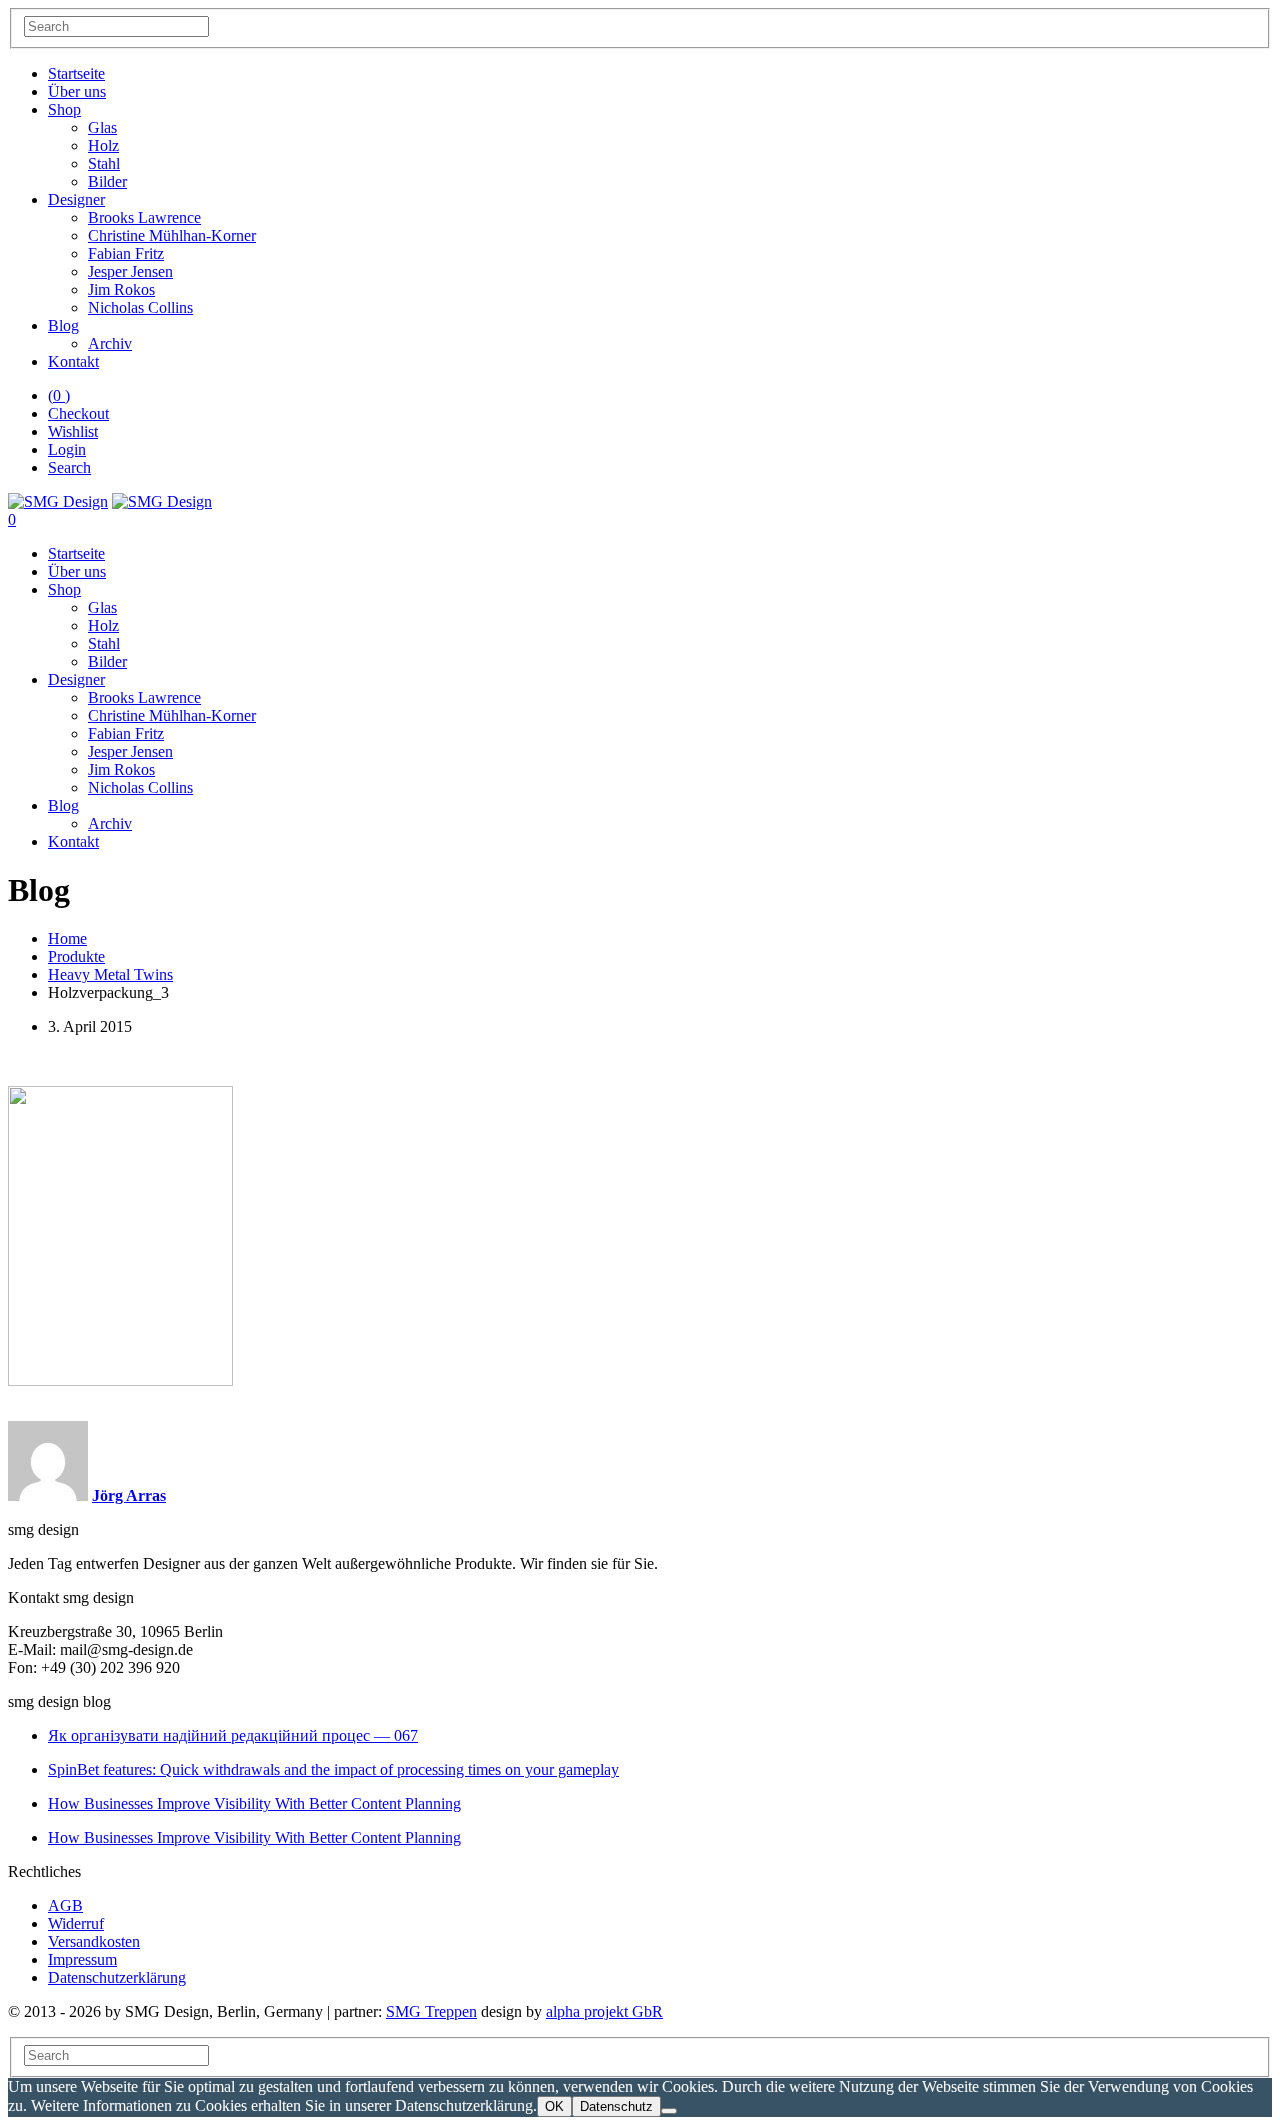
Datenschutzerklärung (117, 1977)
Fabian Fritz (126, 253)
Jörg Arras (129, 1495)
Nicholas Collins (140, 307)
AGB (65, 1905)
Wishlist (73, 431)
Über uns (77, 91)
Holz (103, 145)
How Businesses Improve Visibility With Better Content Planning (254, 1803)
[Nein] (669, 2111)
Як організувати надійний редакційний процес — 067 (233, 1735)
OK (554, 2106)
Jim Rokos (121, 289)
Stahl (104, 163)
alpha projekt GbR (604, 2011)
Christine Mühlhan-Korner (172, 235)
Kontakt (73, 361)
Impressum (82, 1959)
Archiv (110, 343)
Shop (64, 109)
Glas (102, 127)
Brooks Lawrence (144, 217)
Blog (63, 325)
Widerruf (76, 1923)
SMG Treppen (431, 2011)
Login (67, 449)
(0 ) (59, 395)
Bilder (107, 181)
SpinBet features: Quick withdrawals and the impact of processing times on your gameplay (333, 1769)
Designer (76, 199)
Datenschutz (616, 2106)
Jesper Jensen (130, 271)
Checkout (78, 413)
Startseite (76, 73)
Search (69, 467)
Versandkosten (94, 1941)
